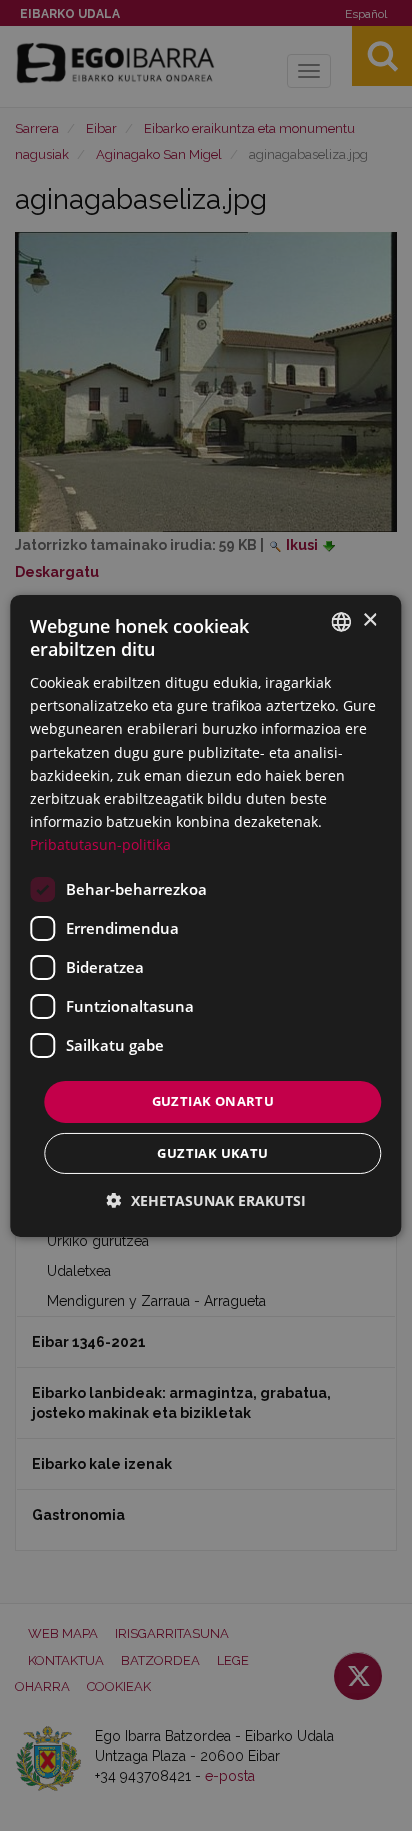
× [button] (369, 620)
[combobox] (342, 621)
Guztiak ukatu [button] (212, 1153)
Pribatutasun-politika (100, 844)
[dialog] (205, 915)
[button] (206, 1200)
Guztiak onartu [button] (213, 1101)
